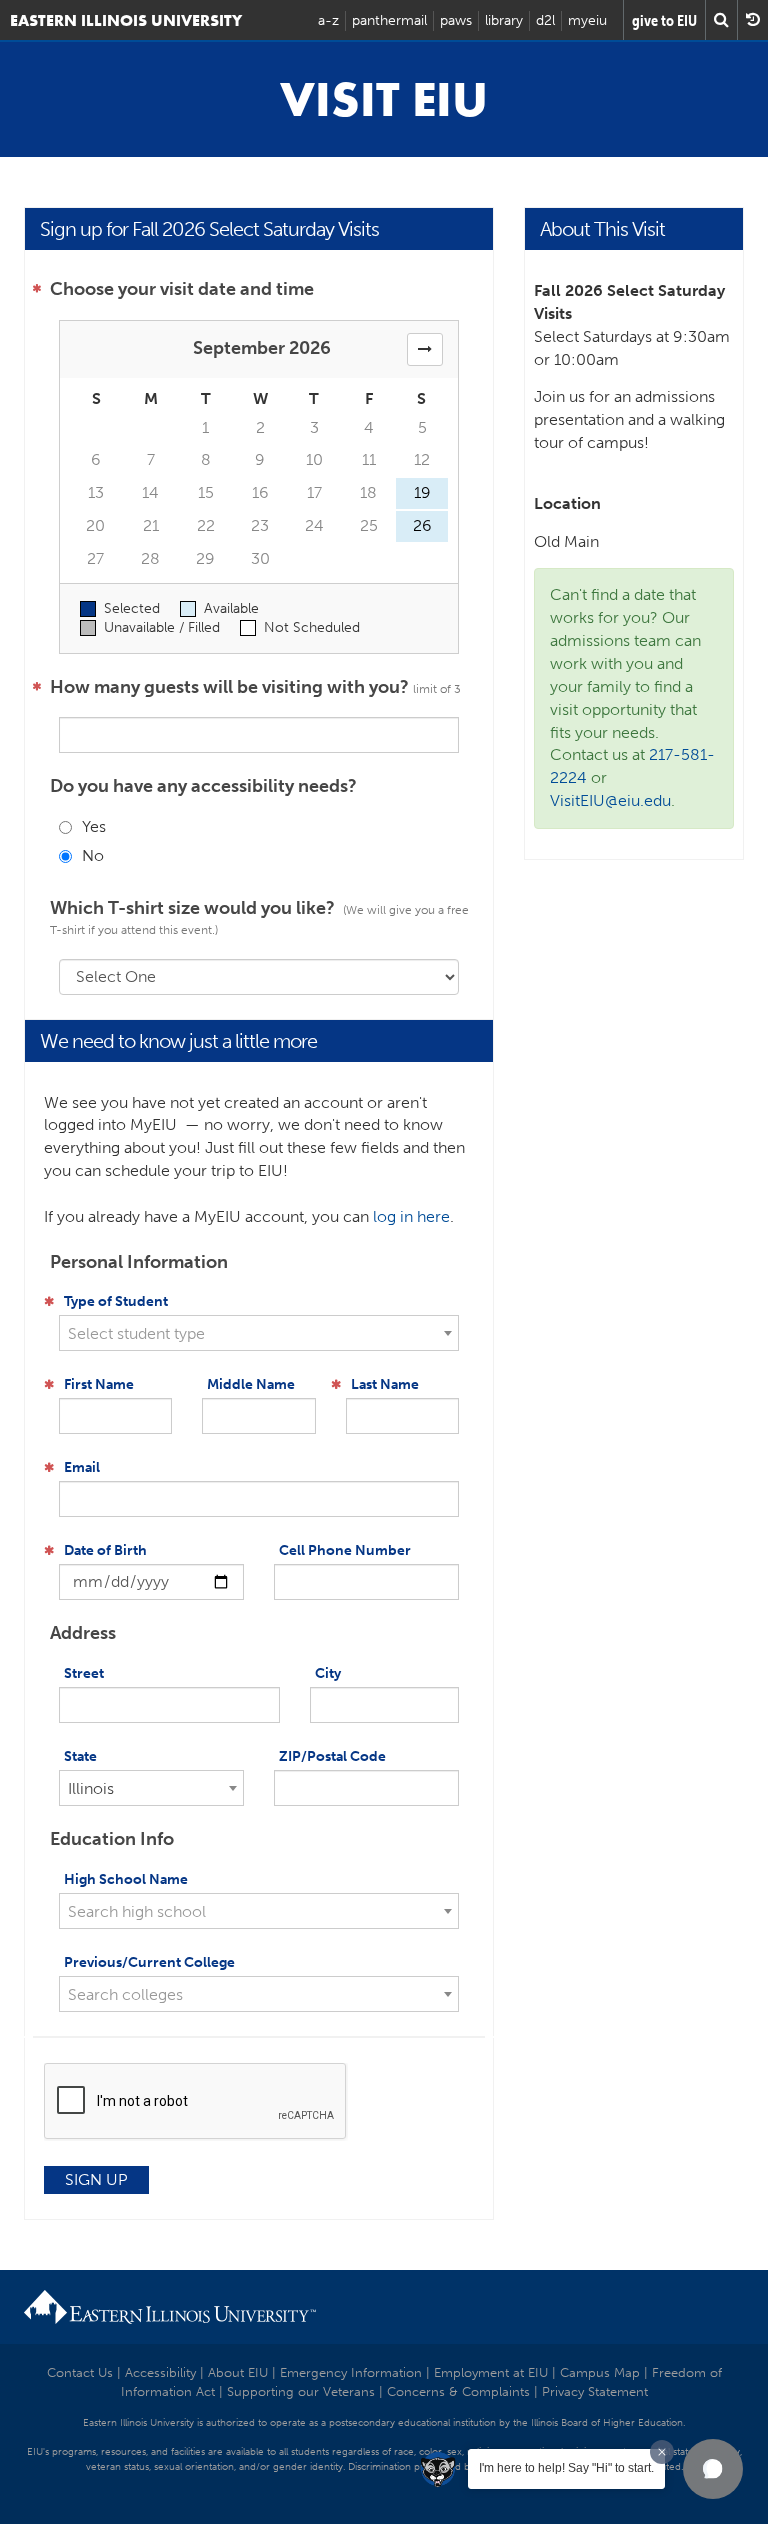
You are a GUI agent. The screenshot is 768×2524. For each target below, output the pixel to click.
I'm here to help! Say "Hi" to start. (566, 2468)
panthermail (389, 20)
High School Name (126, 1879)
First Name (99, 1384)
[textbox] (259, 1334)
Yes (94, 826)
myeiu (587, 20)
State (80, 1756)
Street (84, 1673)
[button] (713, 2469)
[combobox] (259, 1333)
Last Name (385, 1384)
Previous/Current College (149, 1962)
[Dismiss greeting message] (662, 2452)
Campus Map (600, 2372)
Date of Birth (105, 1550)
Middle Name (251, 1384)
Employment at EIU (491, 2372)
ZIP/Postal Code (332, 1756)
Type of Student (116, 1301)
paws (456, 20)
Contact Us (80, 2372)
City (328, 1673)
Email (82, 1467)
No (93, 855)
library (504, 20)
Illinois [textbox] (91, 1788)
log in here (411, 1216)
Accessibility (160, 2372)
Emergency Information (351, 2372)
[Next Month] (425, 349)
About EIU (238, 2372)
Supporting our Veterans (301, 2391)
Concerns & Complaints (458, 2391)
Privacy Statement (595, 2391)
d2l (545, 20)
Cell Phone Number (345, 1550)
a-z (328, 20)
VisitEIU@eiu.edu (610, 800)
